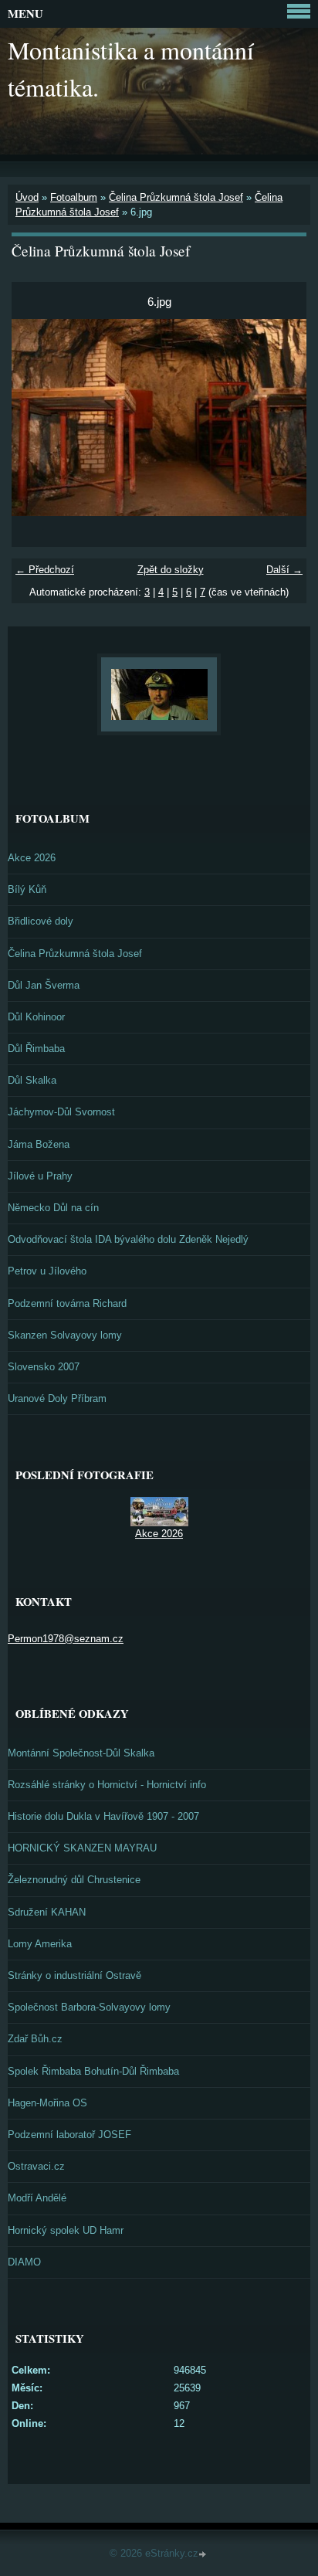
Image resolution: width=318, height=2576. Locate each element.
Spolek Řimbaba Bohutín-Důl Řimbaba (93, 2071)
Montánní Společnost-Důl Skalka (81, 1753)
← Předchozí (45, 570)
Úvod (27, 197)
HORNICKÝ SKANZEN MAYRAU (82, 1848)
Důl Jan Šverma (44, 985)
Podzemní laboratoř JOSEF (69, 2135)
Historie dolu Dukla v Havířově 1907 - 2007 (103, 1816)
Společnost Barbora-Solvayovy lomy (89, 2007)
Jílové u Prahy (40, 1176)
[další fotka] (281, 417)
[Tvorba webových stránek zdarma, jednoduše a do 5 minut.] (204, 2555)
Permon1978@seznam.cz (66, 1639)
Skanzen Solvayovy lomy (65, 1335)
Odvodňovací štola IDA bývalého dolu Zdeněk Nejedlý (128, 1239)
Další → (284, 570)
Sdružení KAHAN (47, 1912)
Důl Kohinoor (36, 1017)
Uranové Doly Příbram (57, 1398)
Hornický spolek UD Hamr (66, 2230)
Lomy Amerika (40, 1944)
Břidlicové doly (41, 921)
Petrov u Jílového (47, 1271)
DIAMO (24, 2262)
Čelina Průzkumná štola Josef (176, 197)
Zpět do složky (171, 570)
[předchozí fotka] (37, 417)
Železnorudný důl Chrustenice (74, 1880)
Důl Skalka (32, 1080)
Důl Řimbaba (36, 1049)
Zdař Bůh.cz (35, 2039)
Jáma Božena (39, 1144)
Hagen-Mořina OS (47, 2103)
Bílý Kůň (27, 889)
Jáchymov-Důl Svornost (61, 1112)
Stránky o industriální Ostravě (74, 1975)
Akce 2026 (32, 858)
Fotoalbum (74, 197)
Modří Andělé (37, 2198)
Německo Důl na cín (53, 1208)
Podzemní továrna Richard (67, 1303)
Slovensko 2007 (44, 1367)
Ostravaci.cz (36, 2166)
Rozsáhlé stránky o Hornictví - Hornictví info (107, 1785)
